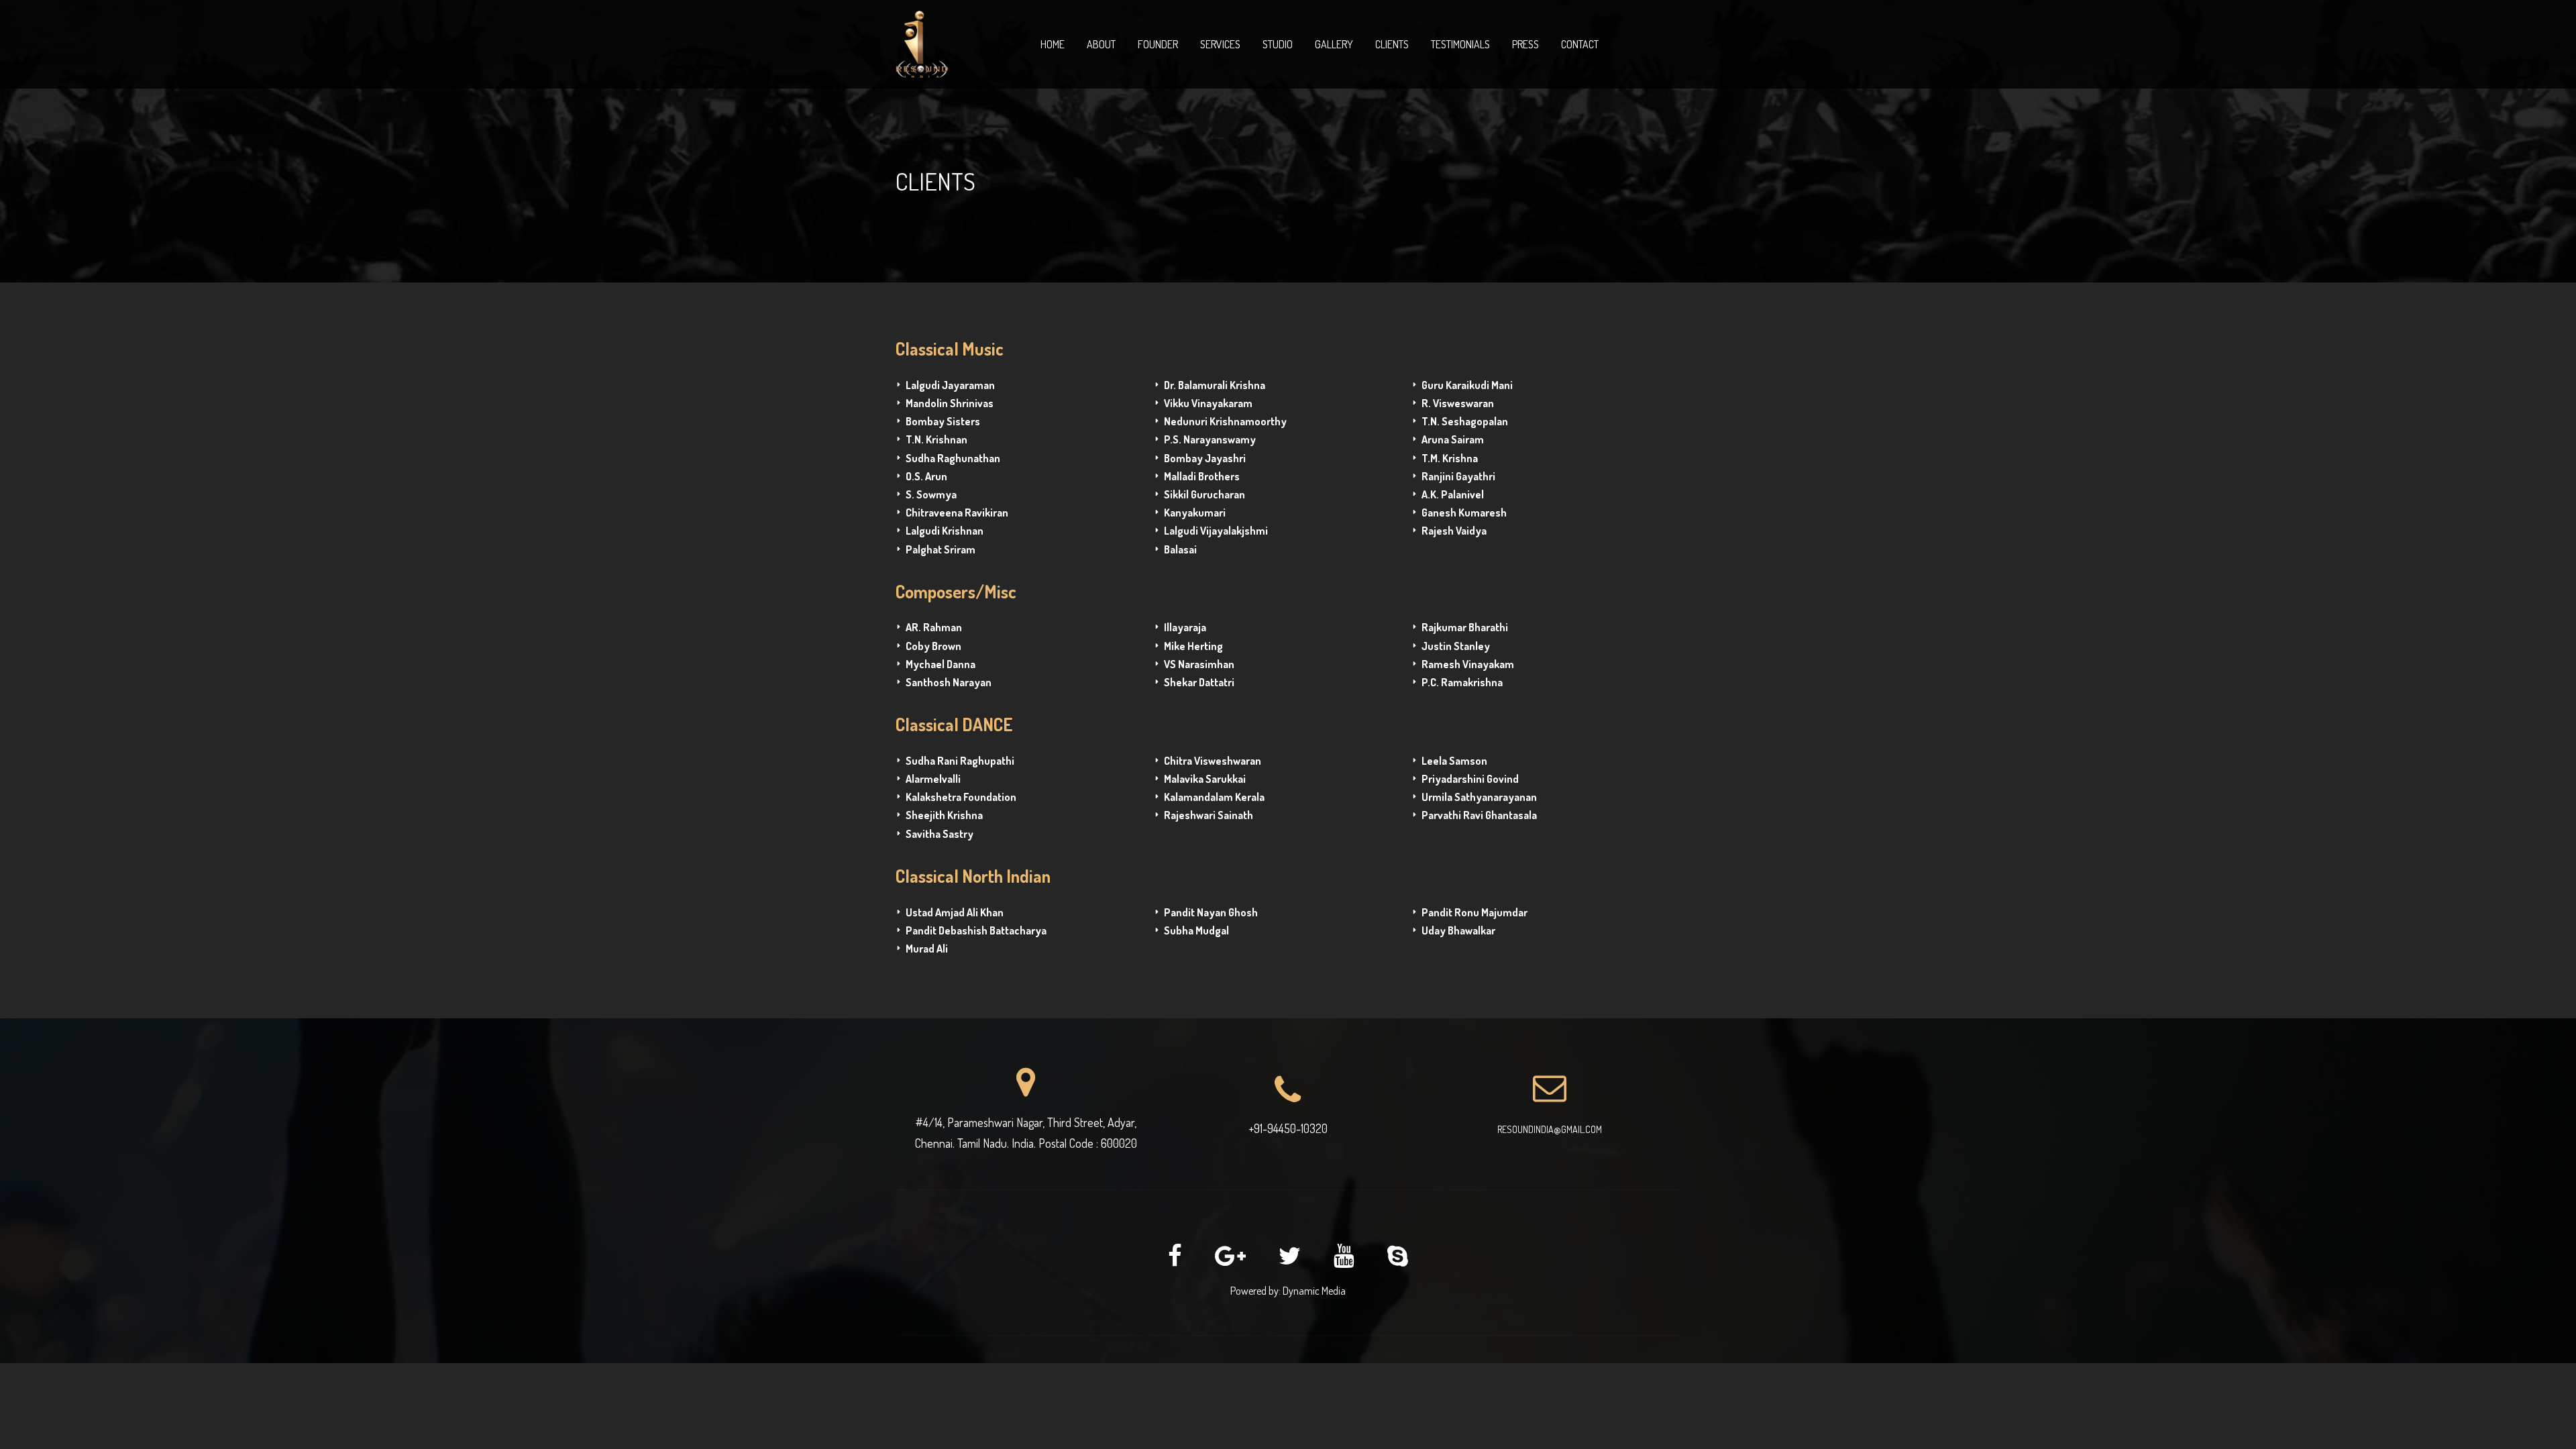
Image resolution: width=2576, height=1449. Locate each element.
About (1101, 44)
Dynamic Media (1314, 1291)
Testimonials (1460, 44)
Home (1053, 44)
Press (1525, 44)
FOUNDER (1158, 44)
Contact (1580, 44)
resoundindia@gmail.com (1550, 1129)
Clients (1392, 44)
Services (1220, 44)
